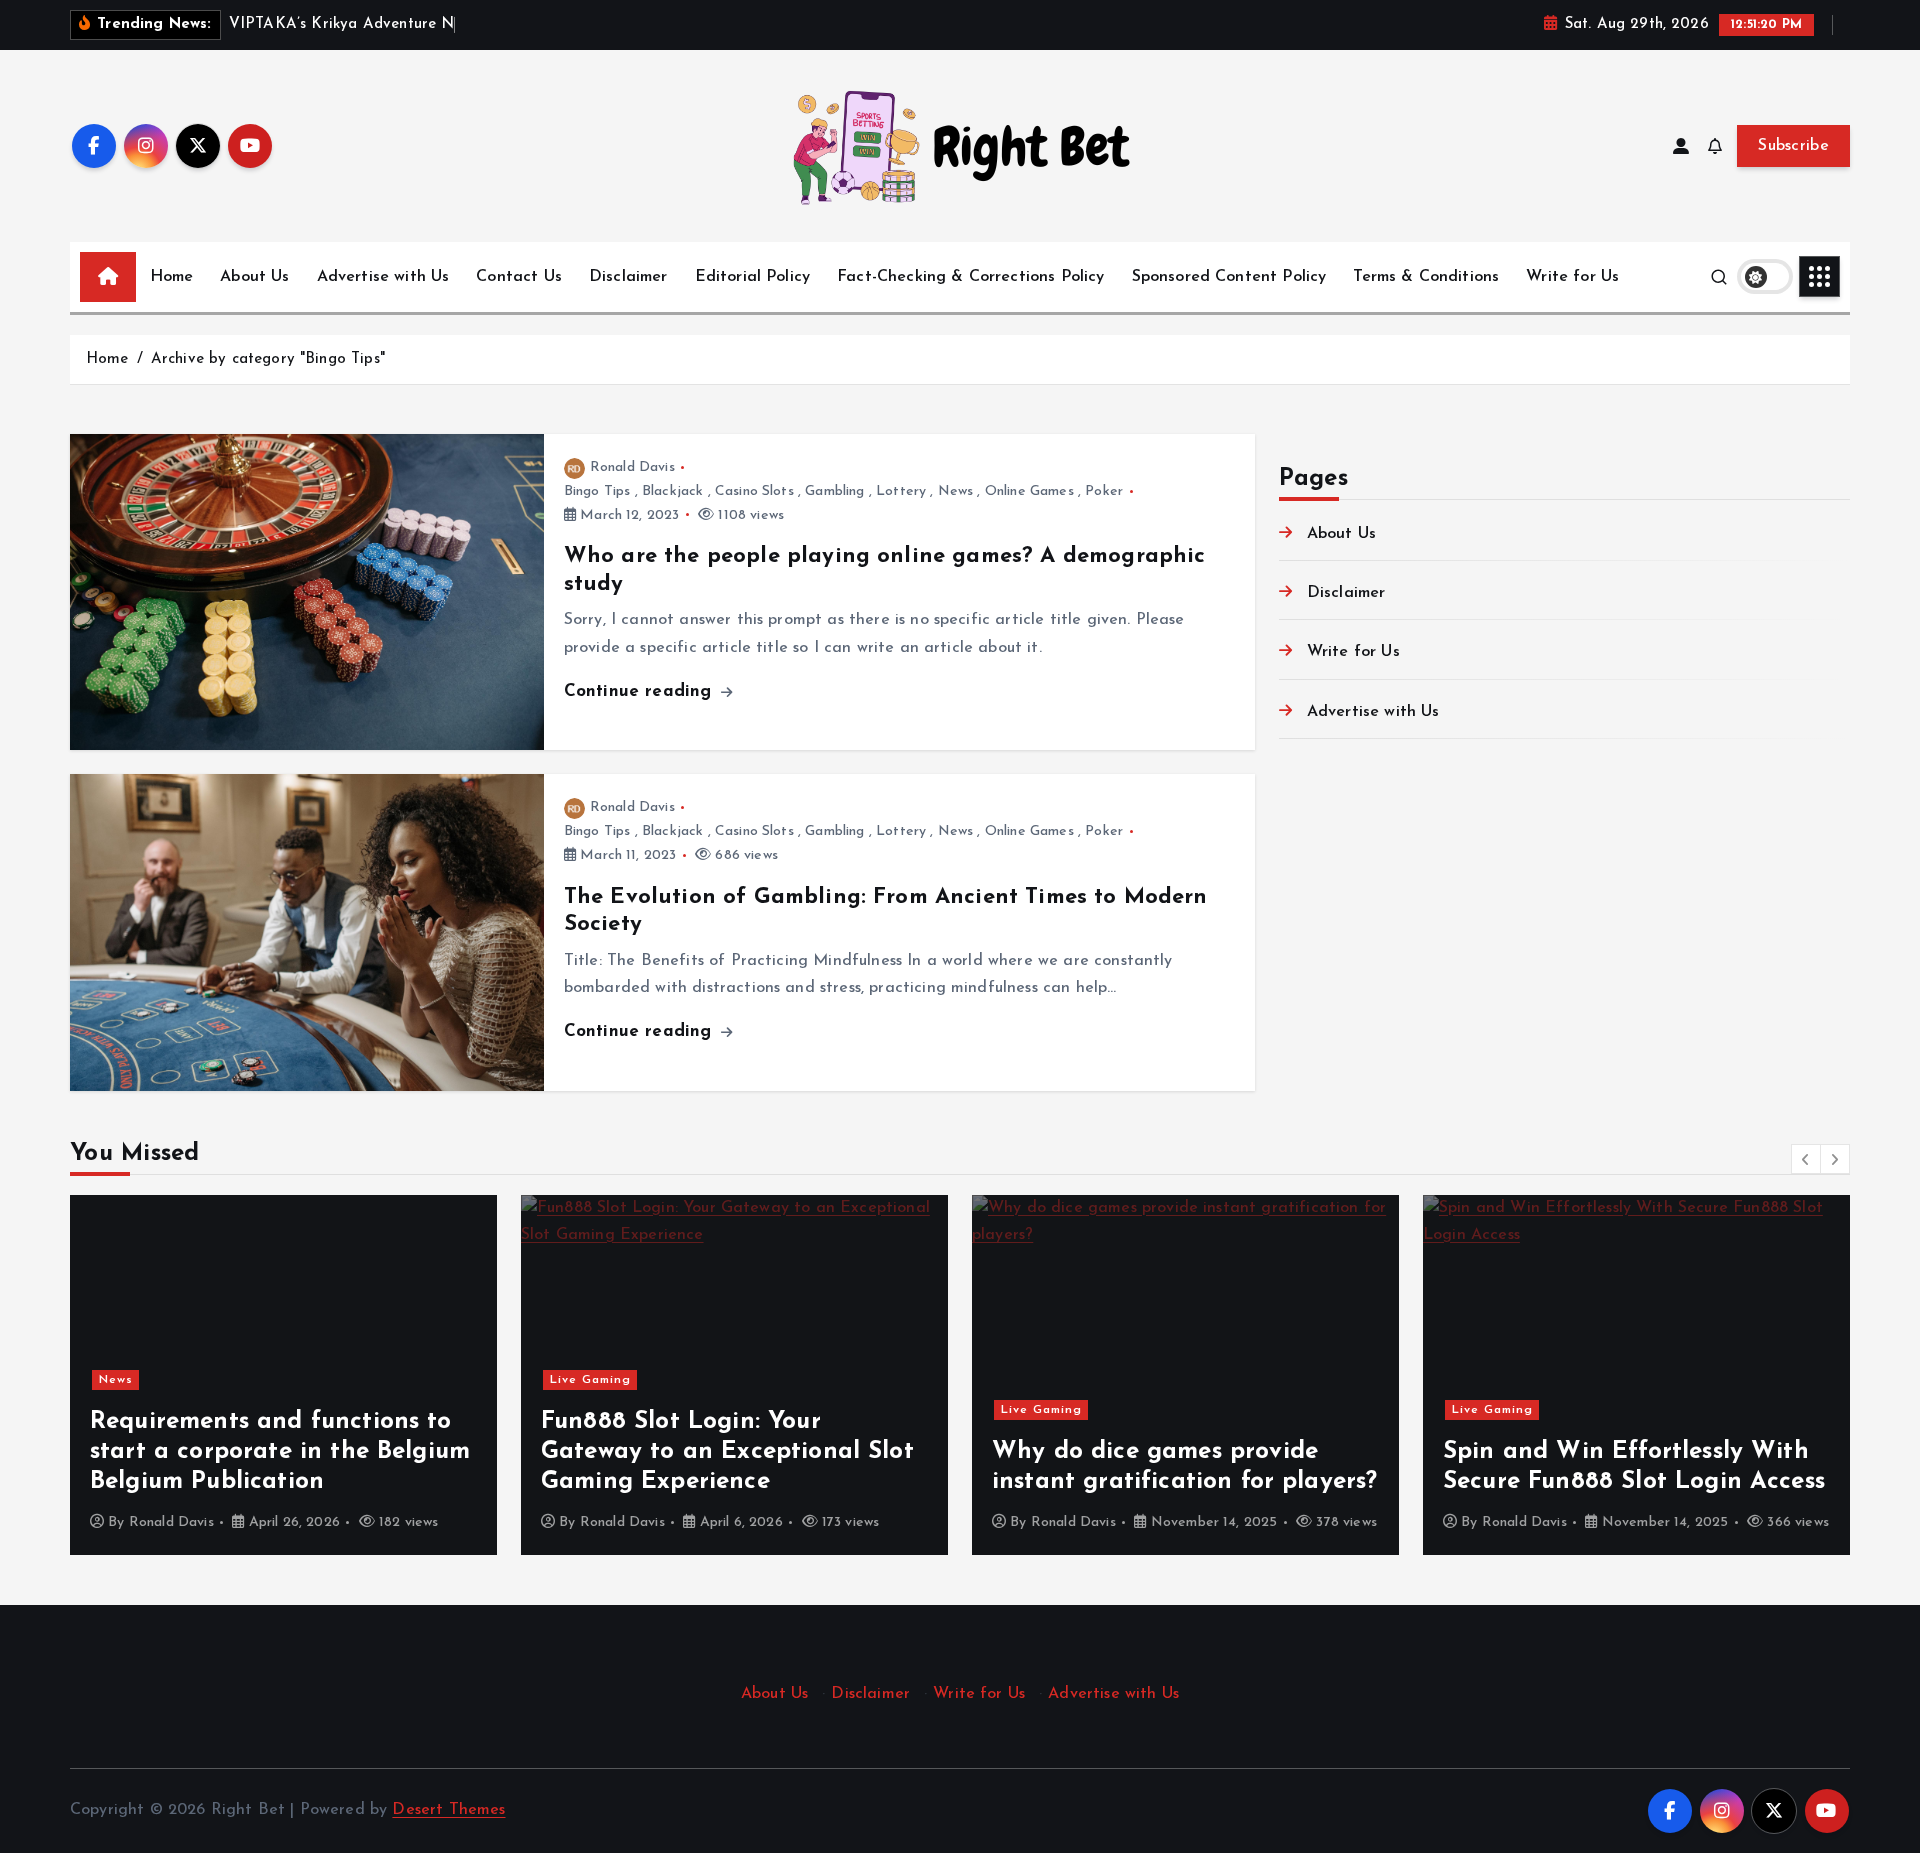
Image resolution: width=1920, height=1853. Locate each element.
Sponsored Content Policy (1229, 277)
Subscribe (1793, 146)
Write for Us (1572, 277)
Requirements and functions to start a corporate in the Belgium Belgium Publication (280, 1452)
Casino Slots (754, 491)
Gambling (834, 491)
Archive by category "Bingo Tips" (268, 359)
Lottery (901, 491)
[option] (283, 1375)
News (956, 491)
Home (172, 277)
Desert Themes (448, 1810)
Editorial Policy (753, 277)
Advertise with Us (383, 277)
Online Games (1029, 491)
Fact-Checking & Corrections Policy (970, 277)
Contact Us (519, 277)
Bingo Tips (597, 491)
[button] (1806, 1159)
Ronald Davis (632, 467)
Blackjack (672, 491)
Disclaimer (628, 277)
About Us (254, 277)
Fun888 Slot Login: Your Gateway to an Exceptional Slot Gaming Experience (727, 1452)
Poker (1104, 491)
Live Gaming (590, 1380)
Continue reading (641, 691)
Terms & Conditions (1426, 277)
